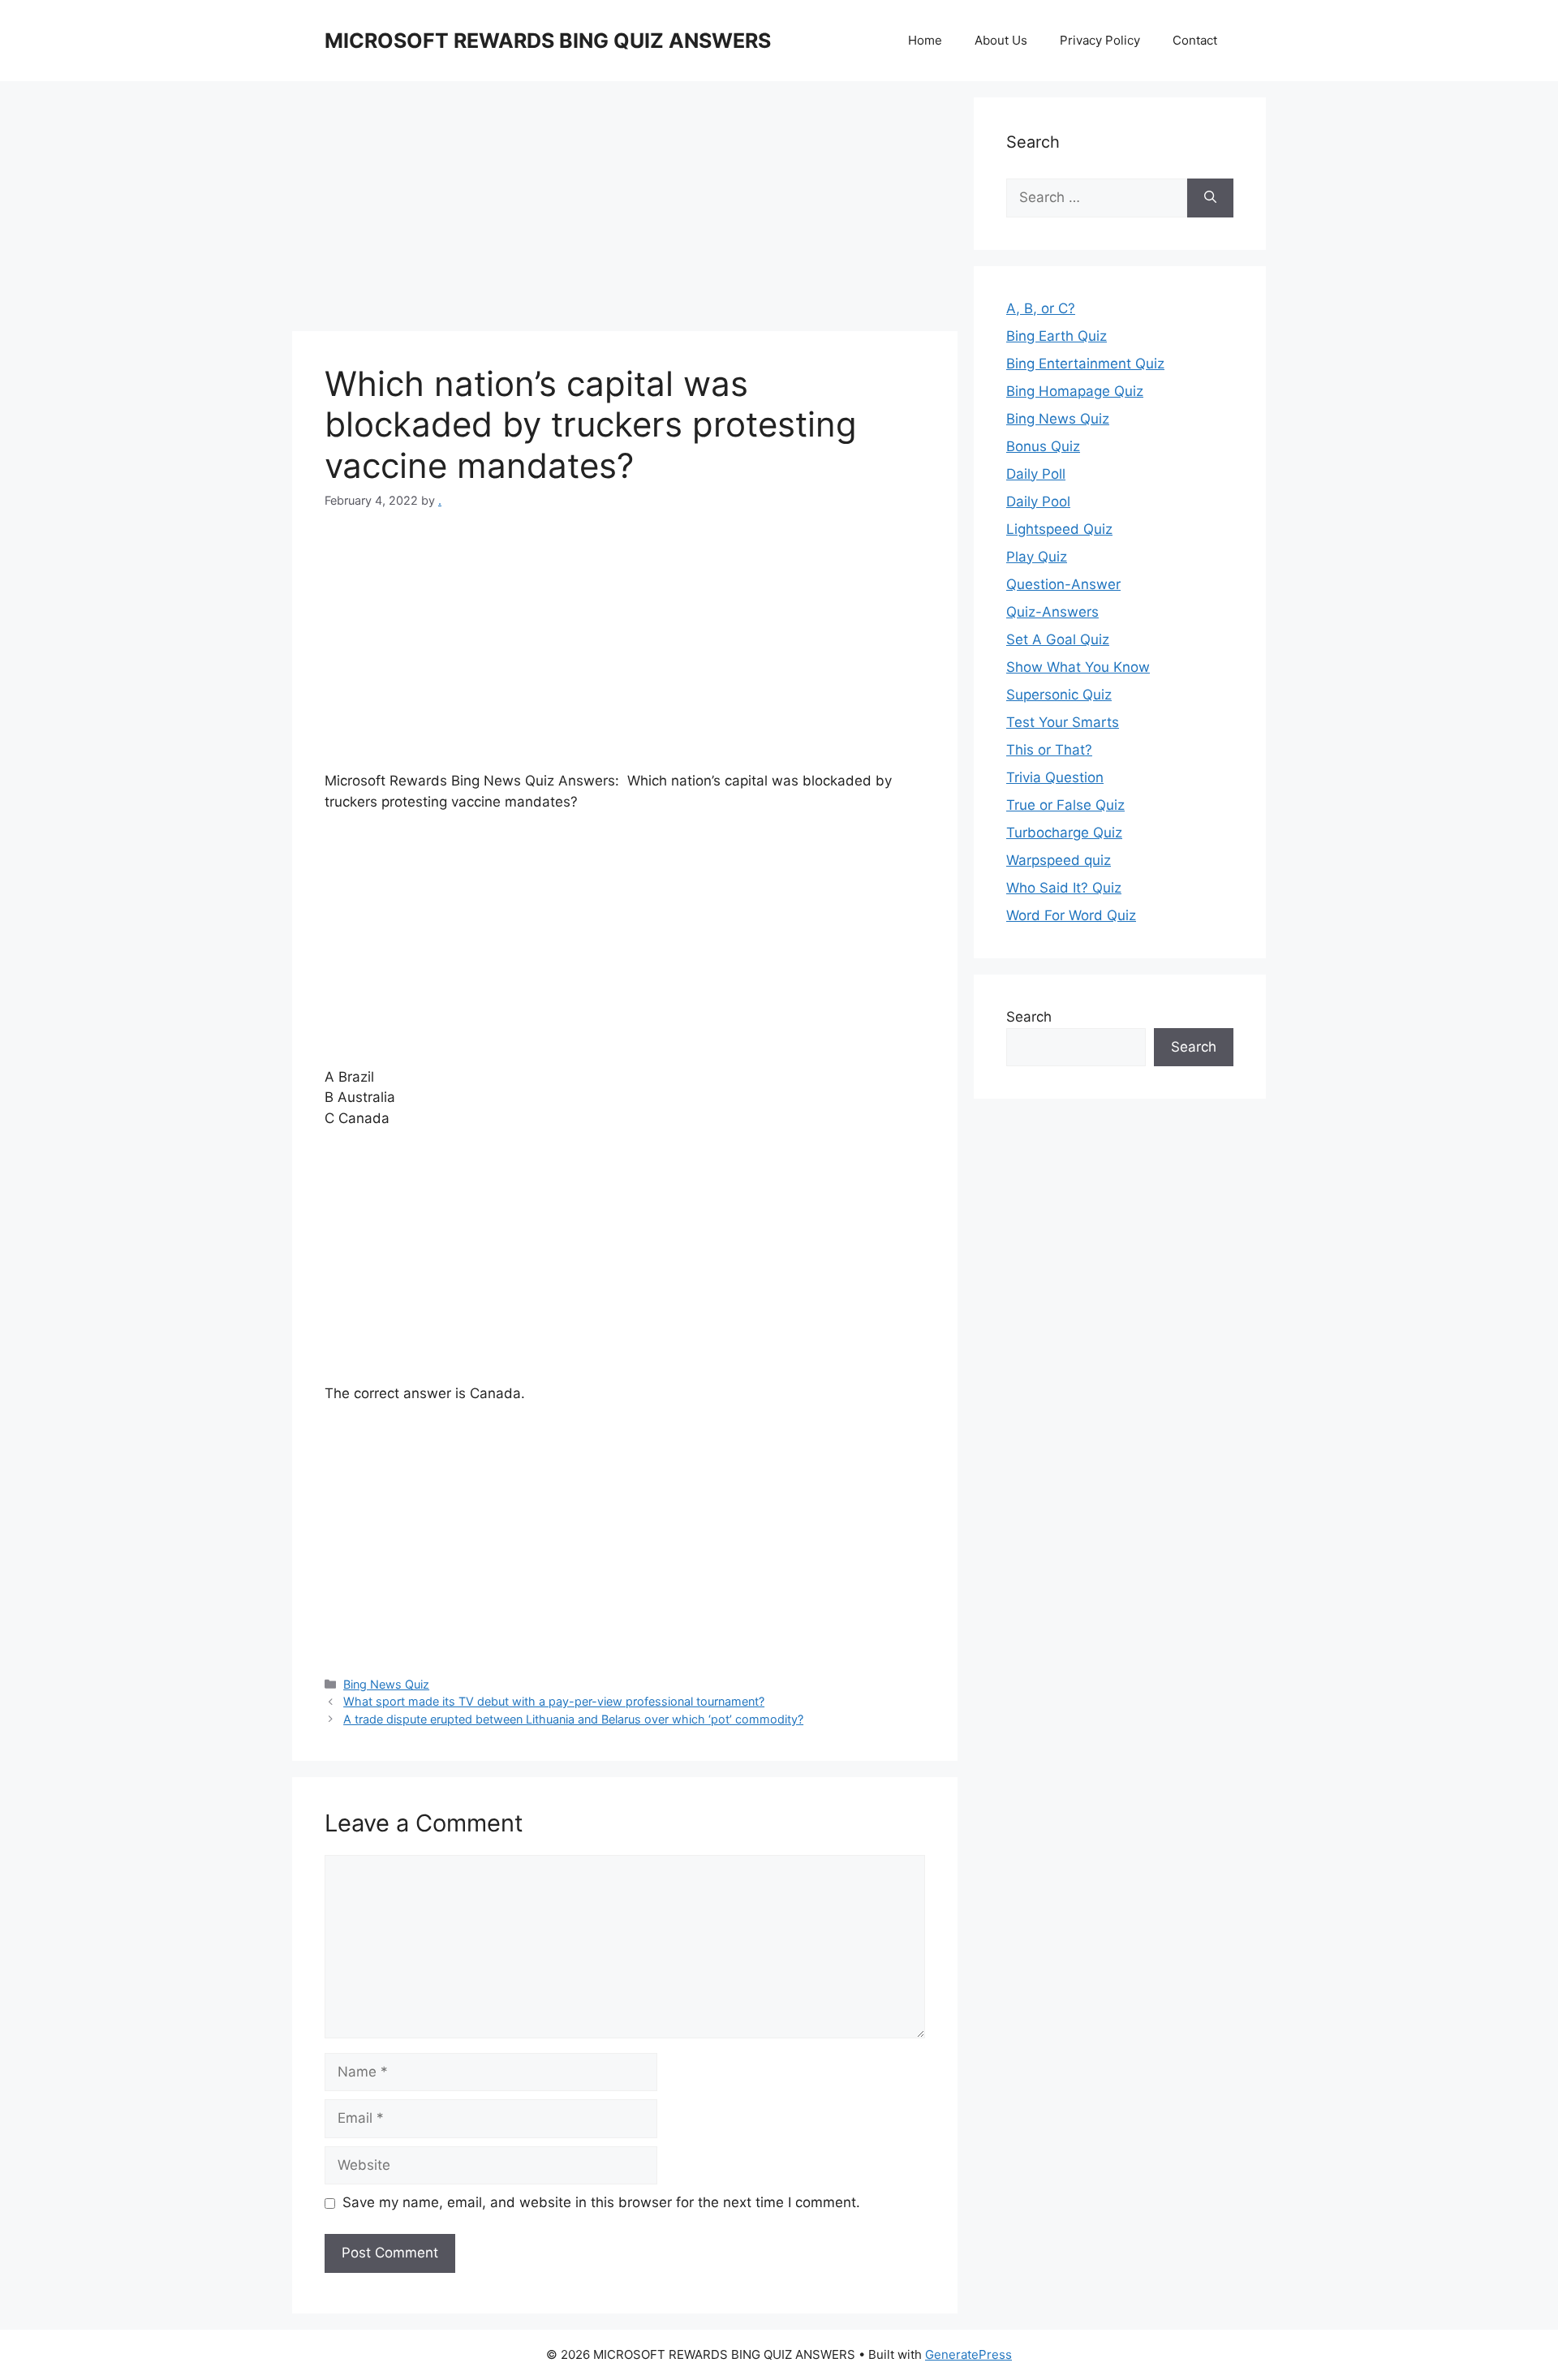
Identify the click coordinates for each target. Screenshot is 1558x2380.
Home (925, 40)
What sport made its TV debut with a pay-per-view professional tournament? (554, 1701)
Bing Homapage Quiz (1075, 391)
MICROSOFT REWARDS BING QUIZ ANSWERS (548, 41)
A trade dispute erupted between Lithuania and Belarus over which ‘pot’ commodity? (573, 1719)
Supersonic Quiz (1059, 695)
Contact (1195, 40)
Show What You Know (1078, 667)
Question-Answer (1063, 584)
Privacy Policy (1100, 40)
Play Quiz (1037, 557)
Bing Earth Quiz (1057, 336)
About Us (1001, 40)
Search (1029, 1017)
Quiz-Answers (1052, 612)
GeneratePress (968, 2354)
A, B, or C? (1041, 308)
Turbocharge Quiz (1064, 833)
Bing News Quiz (386, 1684)
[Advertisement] (625, 211)
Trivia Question (1055, 777)
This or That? (1049, 750)
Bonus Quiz (1043, 446)
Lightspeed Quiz (1059, 529)
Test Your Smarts (1063, 722)
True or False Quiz (1065, 805)
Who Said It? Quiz (1064, 888)
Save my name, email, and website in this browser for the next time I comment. (601, 2202)
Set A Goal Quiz (1058, 639)
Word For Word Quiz (1071, 915)
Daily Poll (1036, 474)
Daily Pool (1038, 501)
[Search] (1210, 198)
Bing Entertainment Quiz (1085, 364)
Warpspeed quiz (1059, 860)
